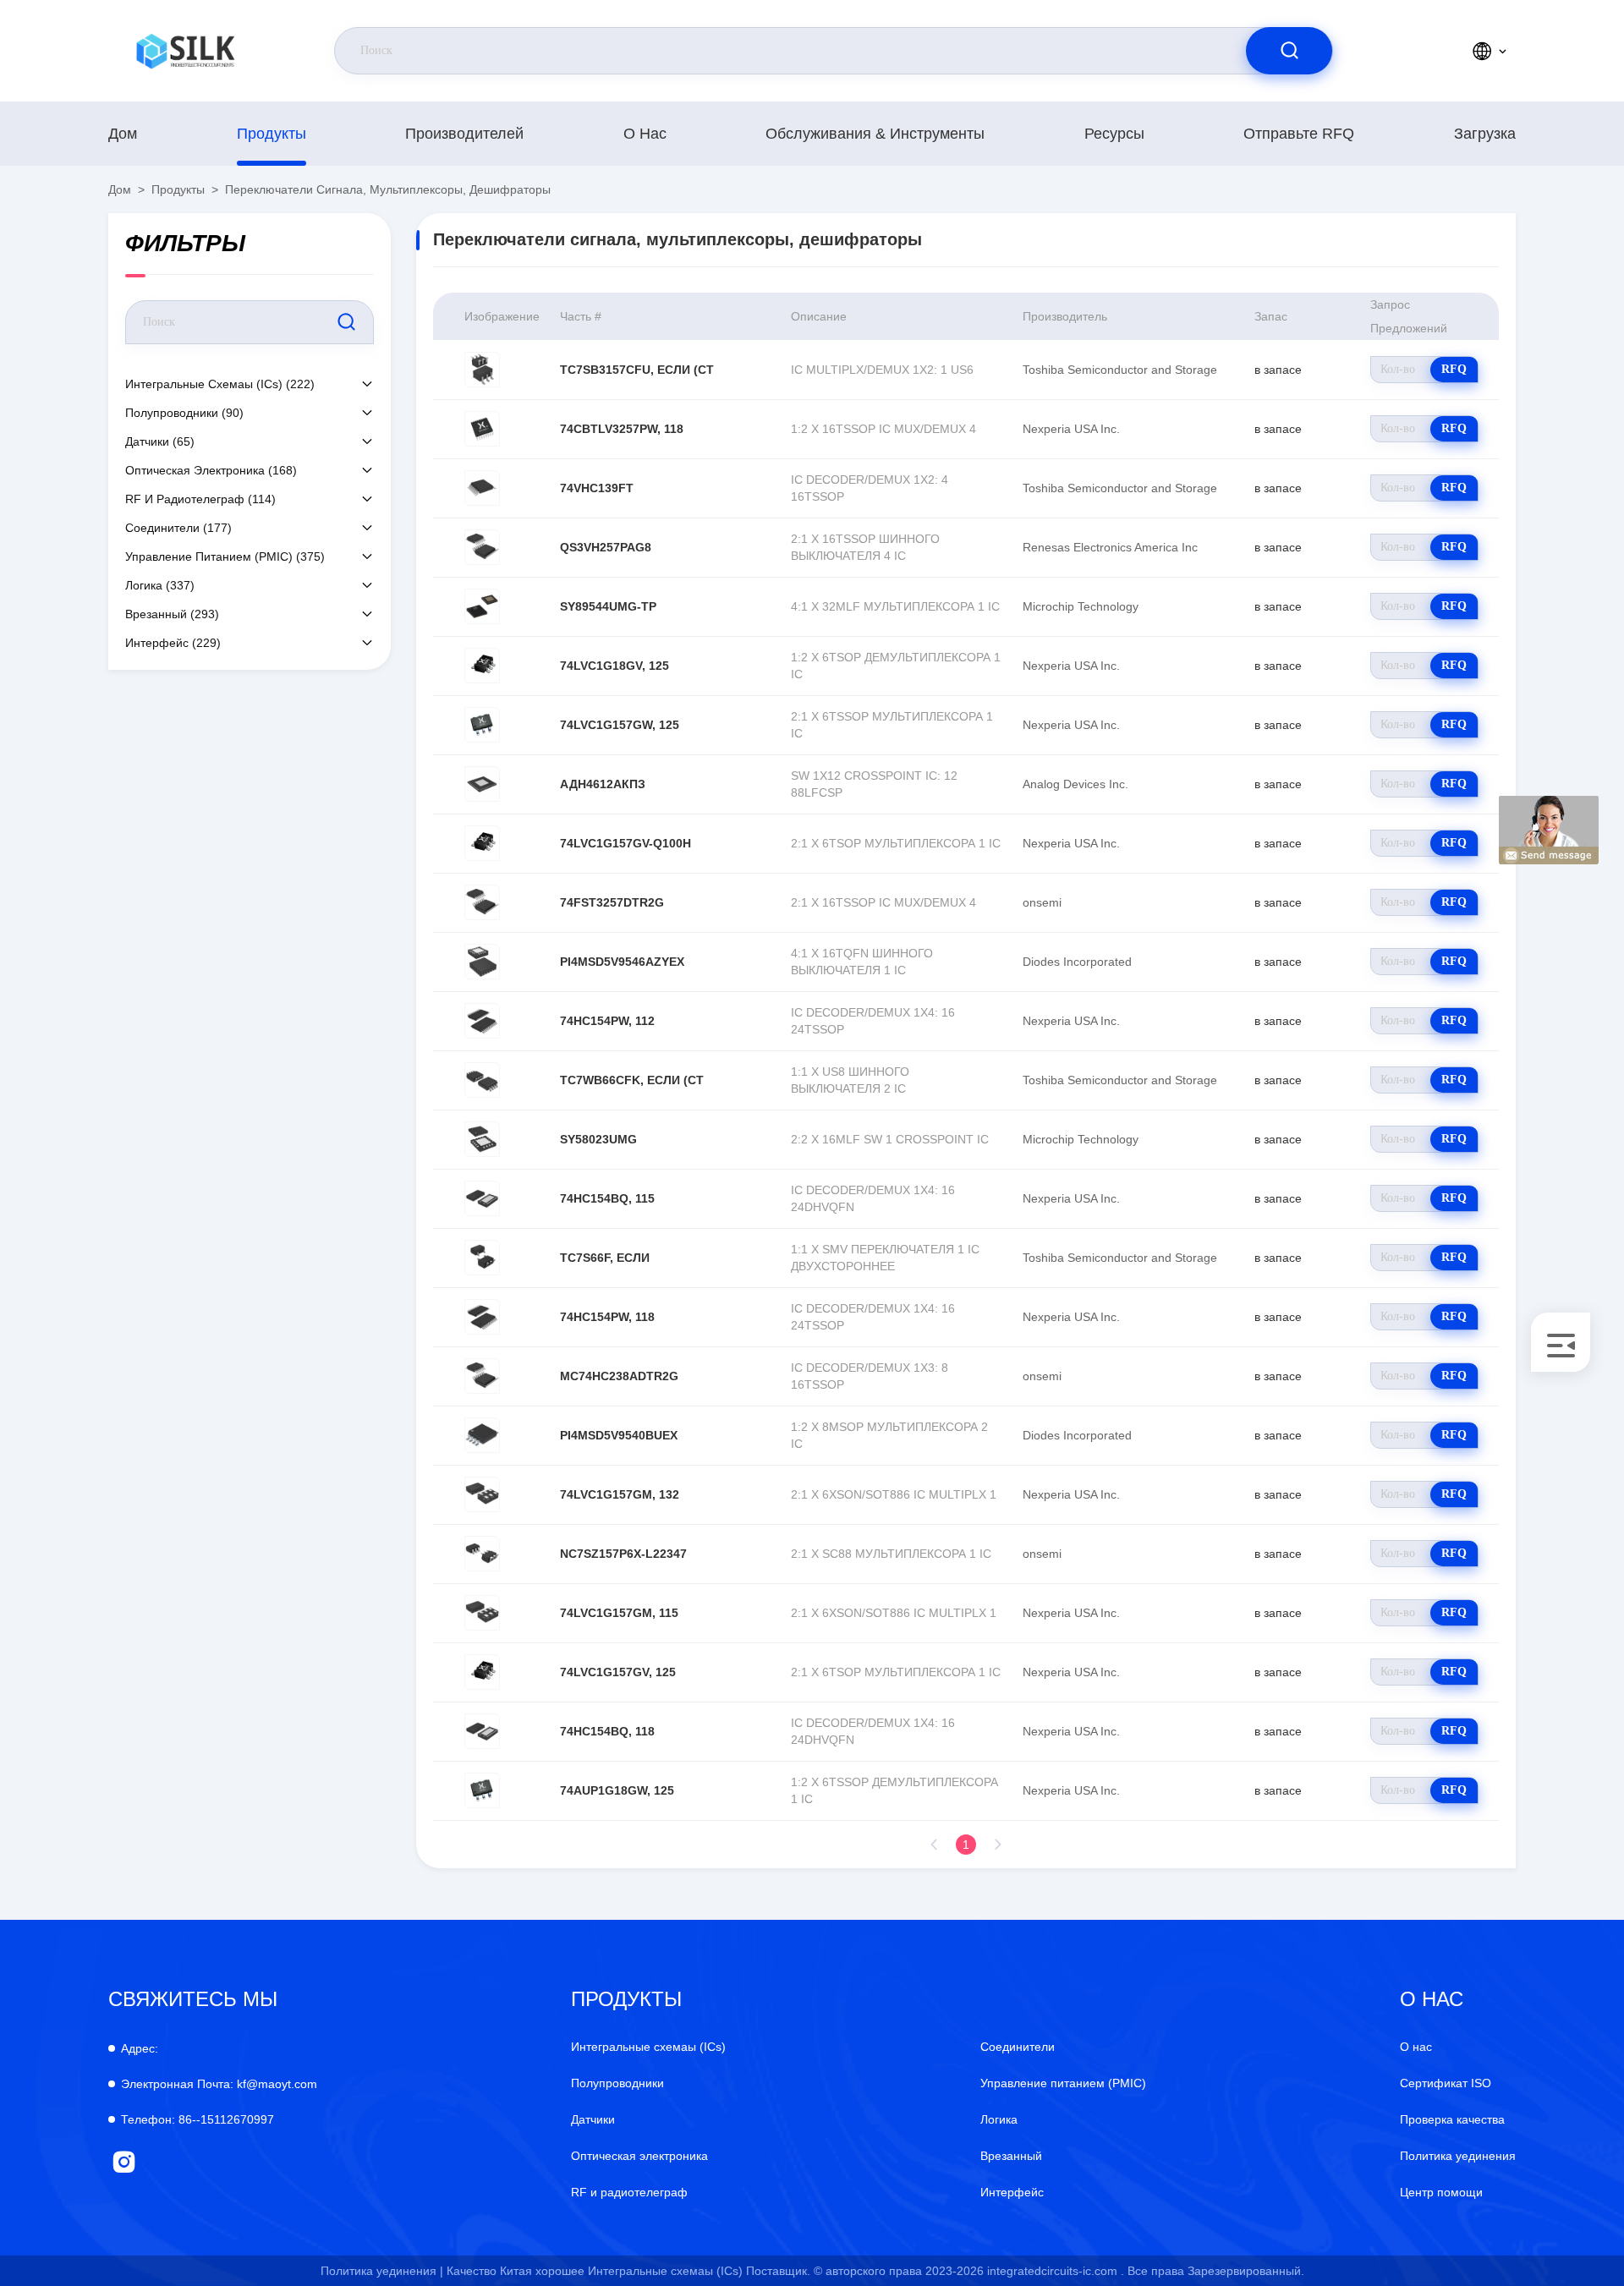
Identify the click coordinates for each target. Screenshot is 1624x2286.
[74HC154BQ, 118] (482, 1731)
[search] (1289, 51)
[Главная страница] (185, 51)
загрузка (1485, 134)
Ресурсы (1114, 134)
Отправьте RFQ (1299, 134)
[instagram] (124, 2162)
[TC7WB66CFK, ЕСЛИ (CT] (482, 1080)
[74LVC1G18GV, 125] (482, 666)
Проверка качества (1452, 2119)
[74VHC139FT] (482, 488)
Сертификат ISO (1446, 2083)
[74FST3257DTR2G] (482, 902)
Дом (123, 134)
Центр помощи (1441, 2192)
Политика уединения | (382, 2271)
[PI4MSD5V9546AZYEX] (482, 962)
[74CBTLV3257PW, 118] (482, 429)
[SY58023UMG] (482, 1139)
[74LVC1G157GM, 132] (482, 1494)
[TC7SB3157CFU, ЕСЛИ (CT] (482, 370)
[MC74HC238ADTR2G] (482, 1376)
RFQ (1454, 369)
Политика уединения (1458, 2156)
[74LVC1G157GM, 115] (482, 1613)
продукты (272, 134)
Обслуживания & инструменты (875, 134)
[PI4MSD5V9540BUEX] (482, 1435)
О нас (645, 134)
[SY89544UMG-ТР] (482, 606)
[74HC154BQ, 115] (482, 1198)
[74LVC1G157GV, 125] (482, 1672)
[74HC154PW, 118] (482, 1317)
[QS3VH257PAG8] (482, 547)
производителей (464, 134)
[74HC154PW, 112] (482, 1021)
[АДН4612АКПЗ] (482, 784)
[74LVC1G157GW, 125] (482, 725)
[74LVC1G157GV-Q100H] (482, 843)
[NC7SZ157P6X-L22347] (482, 1554)
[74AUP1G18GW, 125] (482, 1790)
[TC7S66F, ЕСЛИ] (482, 1258)
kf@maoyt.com (219, 2084)
